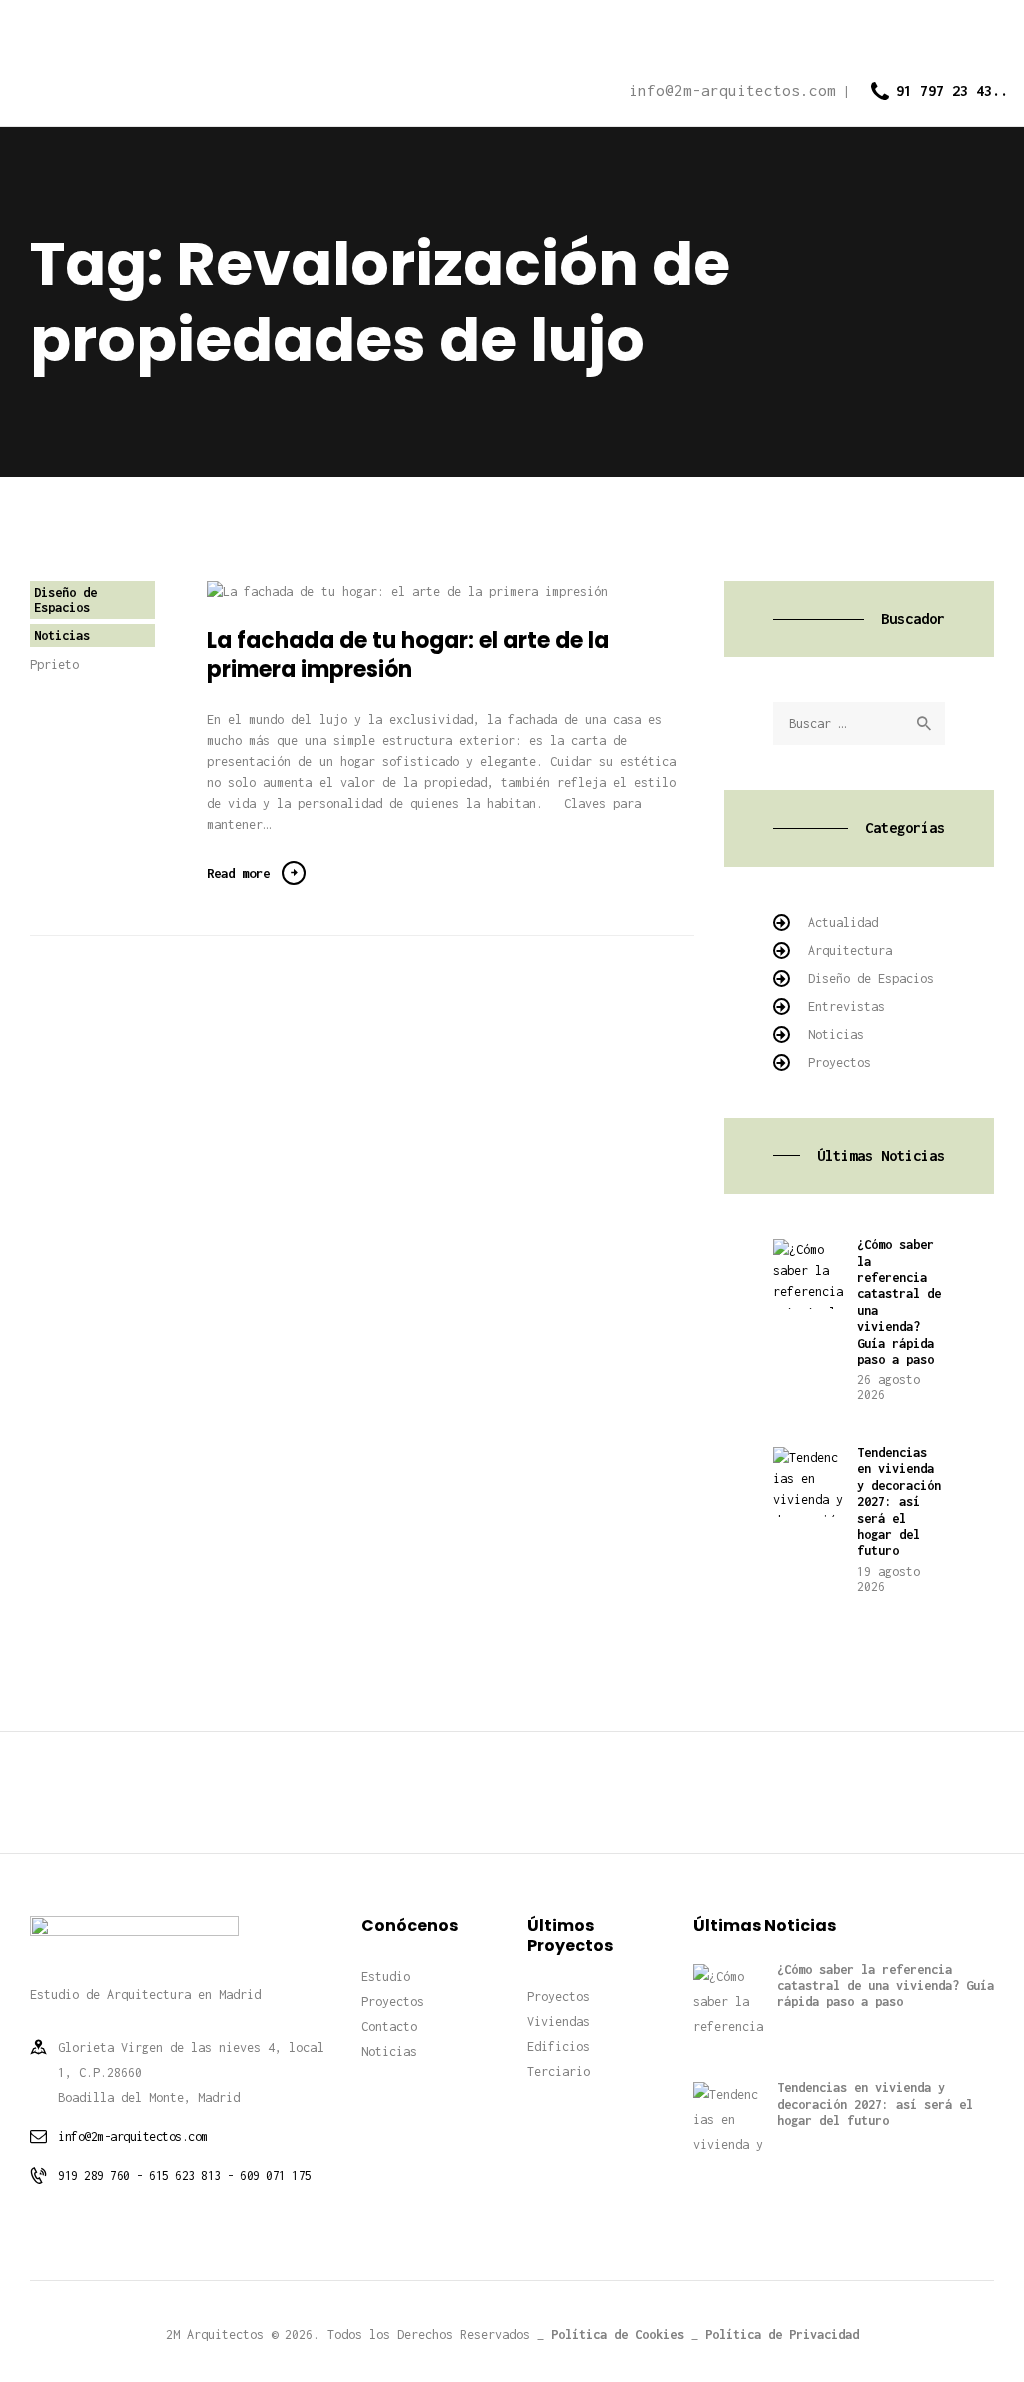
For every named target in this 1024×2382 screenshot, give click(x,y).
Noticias (62, 635)
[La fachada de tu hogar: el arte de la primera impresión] (435, 591)
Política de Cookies (617, 2334)
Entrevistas (846, 1006)
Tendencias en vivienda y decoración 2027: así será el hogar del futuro (899, 1501)
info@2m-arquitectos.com (133, 2136)
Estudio (385, 1976)
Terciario (558, 2071)
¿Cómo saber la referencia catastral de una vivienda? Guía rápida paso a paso (899, 1302)
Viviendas (558, 2021)
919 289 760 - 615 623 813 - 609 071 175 (185, 2175)
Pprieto (54, 664)
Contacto (389, 2026)
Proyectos (839, 1062)
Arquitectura (850, 950)
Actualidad (843, 922)
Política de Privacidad (782, 2334)
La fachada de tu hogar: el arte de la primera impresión (408, 655)
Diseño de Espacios (65, 600)
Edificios (558, 2046)
